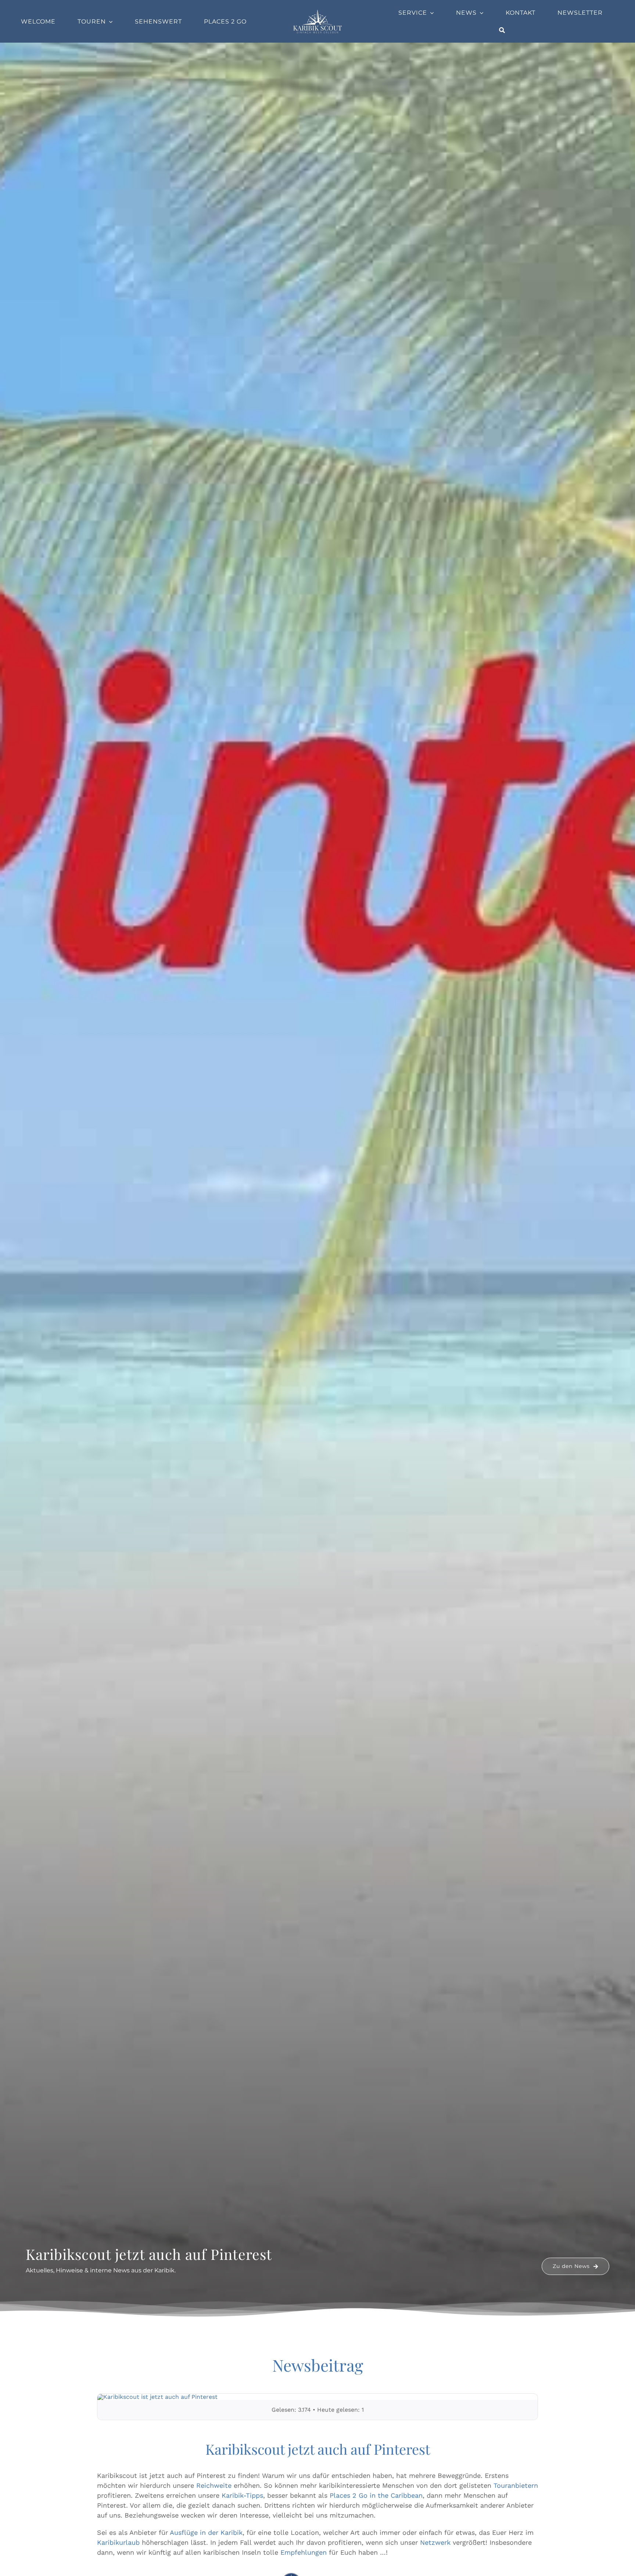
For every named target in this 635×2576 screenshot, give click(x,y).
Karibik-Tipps (242, 2495)
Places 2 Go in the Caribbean (376, 2495)
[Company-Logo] (317, 12)
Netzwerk (435, 2542)
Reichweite (214, 2485)
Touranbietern (516, 2485)
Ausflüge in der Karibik (206, 2532)
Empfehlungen (304, 2552)
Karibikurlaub (118, 2542)
